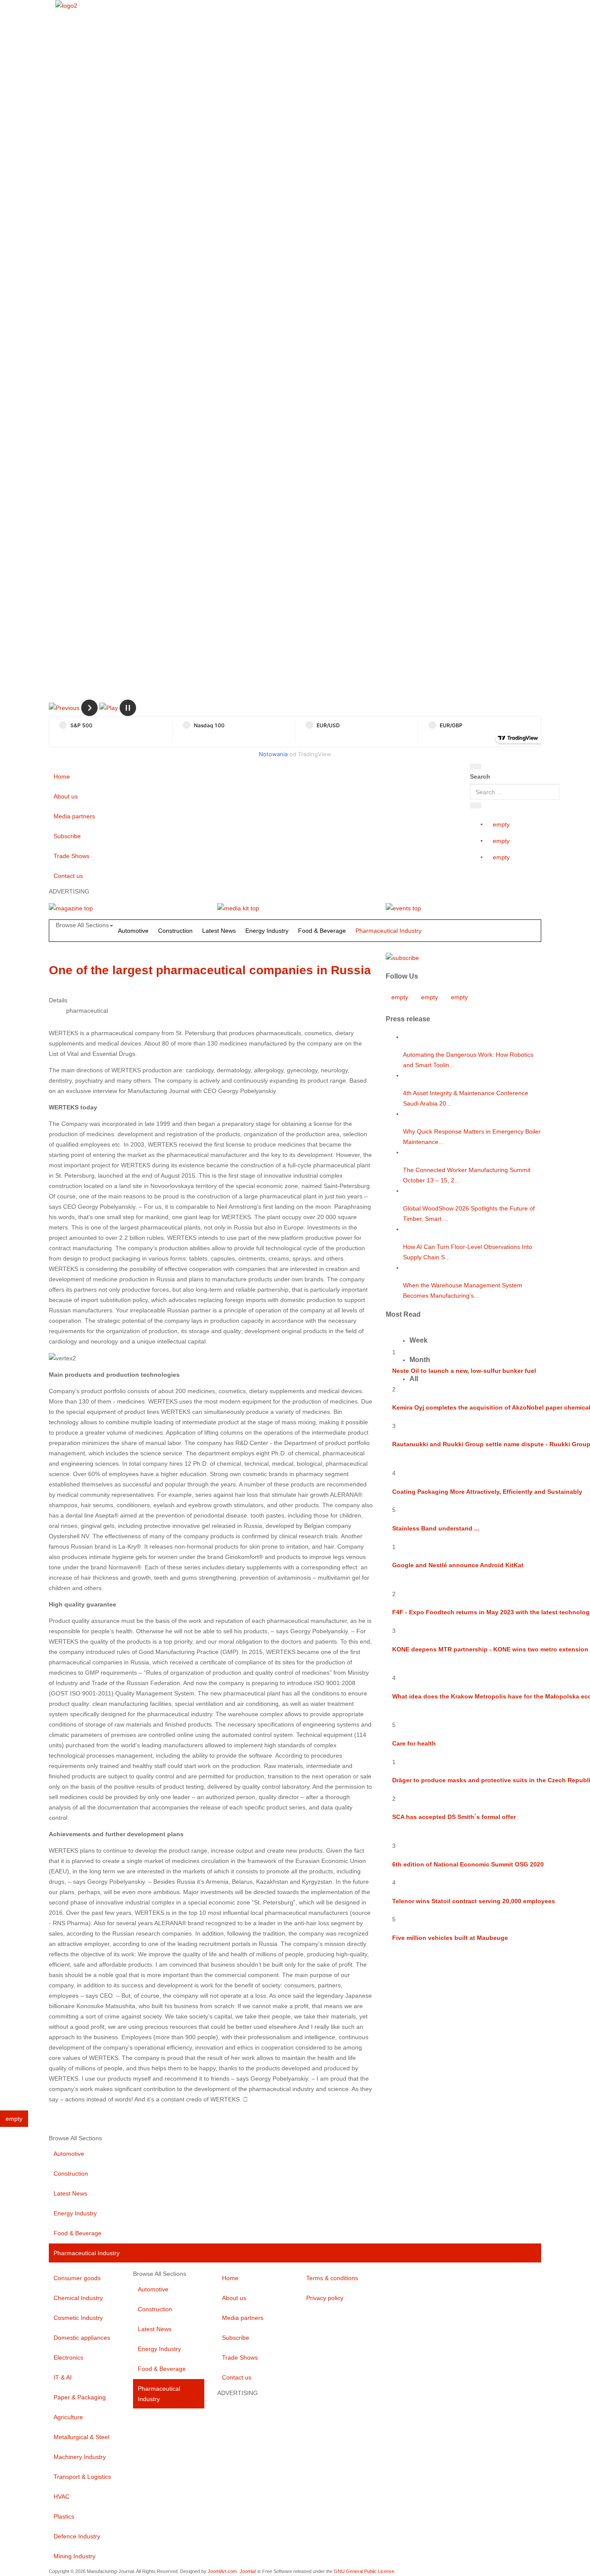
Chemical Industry (78, 2298)
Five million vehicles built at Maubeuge (450, 1938)
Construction (175, 931)
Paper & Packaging (80, 2397)
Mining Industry (75, 2556)
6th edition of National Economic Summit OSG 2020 (468, 1864)
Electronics (68, 2357)
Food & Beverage (322, 931)
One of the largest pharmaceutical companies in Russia (210, 970)
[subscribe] (402, 957)
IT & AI (63, 2377)
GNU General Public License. (365, 2571)
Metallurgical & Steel (81, 2437)
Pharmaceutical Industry (389, 931)
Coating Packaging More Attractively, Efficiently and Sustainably (487, 1492)
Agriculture (68, 2417)
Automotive (133, 931)
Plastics (64, 2516)
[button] (64, 707)
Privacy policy (325, 2298)
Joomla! (248, 2571)
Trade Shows (71, 856)
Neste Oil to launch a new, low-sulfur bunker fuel (464, 1371)
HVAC (62, 2497)
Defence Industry (77, 2536)
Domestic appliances (82, 2338)
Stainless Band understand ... (436, 1528)
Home (62, 776)
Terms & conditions (332, 2278)
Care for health (414, 1743)
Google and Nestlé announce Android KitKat (458, 1565)
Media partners (74, 816)
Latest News (219, 931)
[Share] (476, 805)
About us (66, 796)
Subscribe (67, 836)
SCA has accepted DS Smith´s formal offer (454, 1817)
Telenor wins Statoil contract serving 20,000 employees (474, 1901)
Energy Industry (267, 931)
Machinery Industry (80, 2457)
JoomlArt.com (222, 2571)
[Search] (476, 767)
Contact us (68, 876)
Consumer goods (77, 2278)
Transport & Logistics (82, 2477)
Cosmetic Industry (78, 2318)
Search (480, 776)
